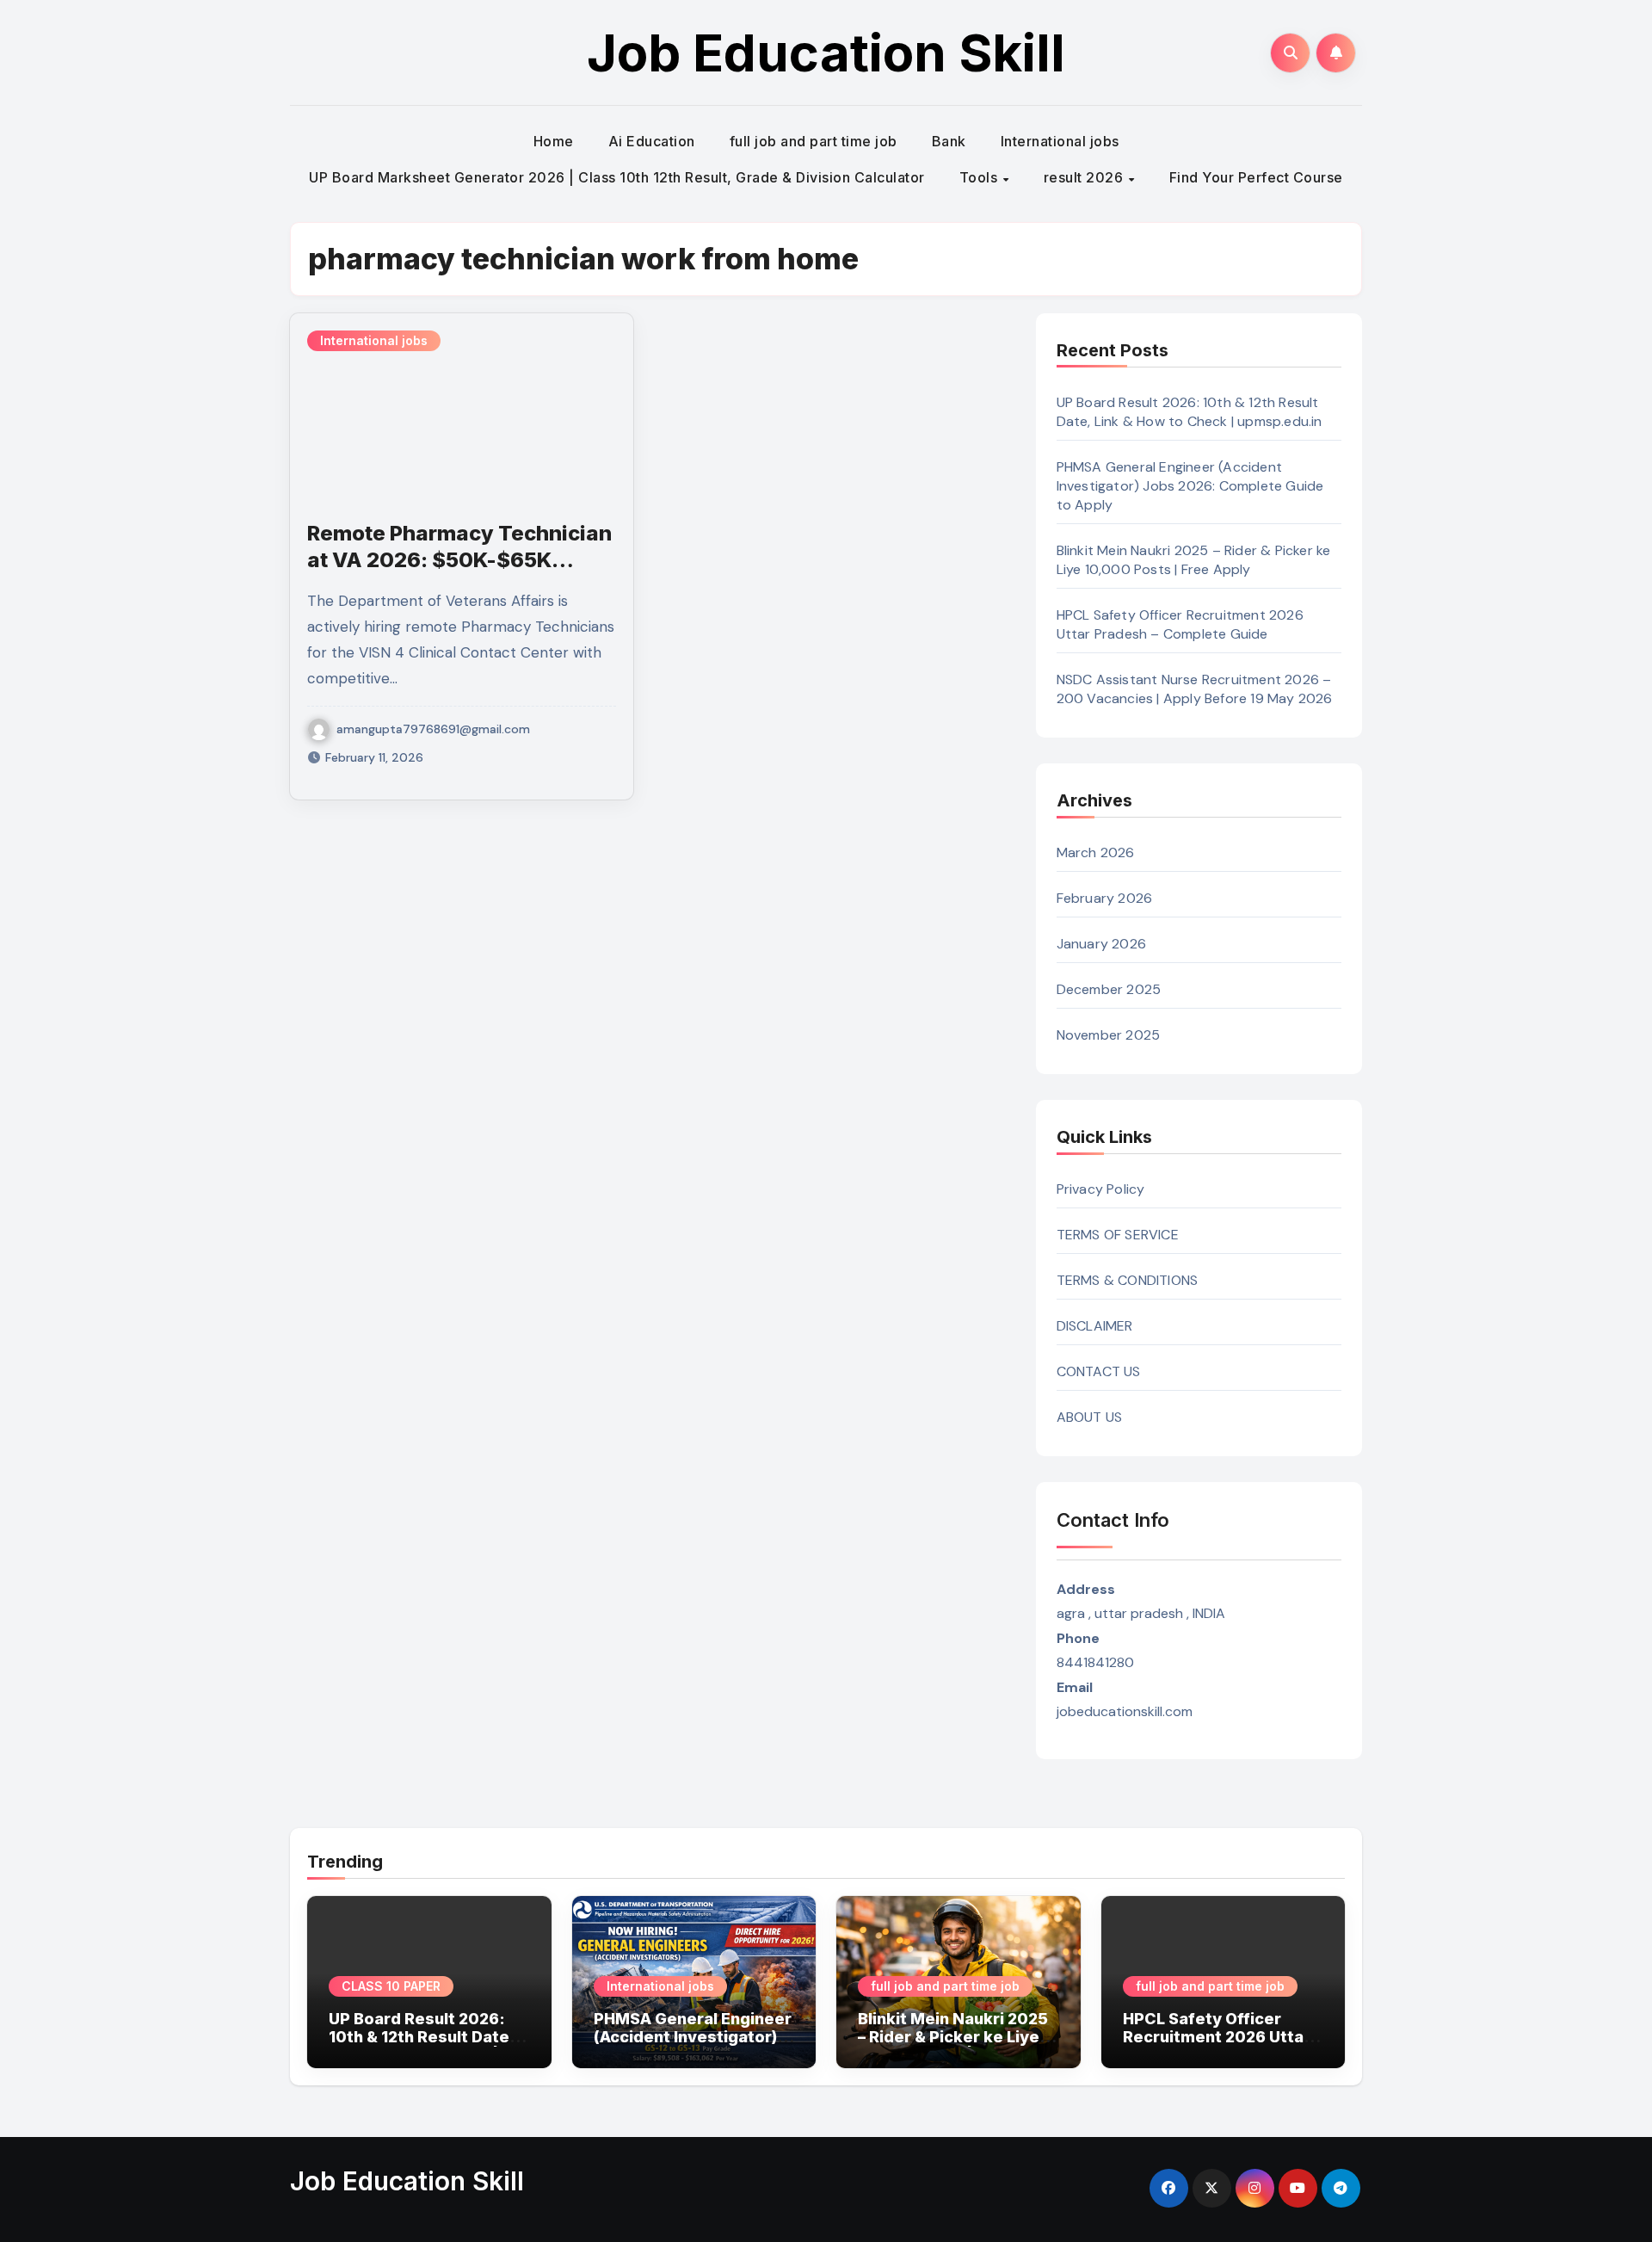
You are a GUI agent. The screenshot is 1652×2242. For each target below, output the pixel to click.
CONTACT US (1099, 1371)
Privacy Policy (1101, 1189)
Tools (980, 177)
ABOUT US (1090, 1417)
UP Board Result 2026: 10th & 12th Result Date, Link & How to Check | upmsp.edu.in (1190, 412)
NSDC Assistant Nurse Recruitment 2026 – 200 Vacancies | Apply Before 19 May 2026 (1195, 689)
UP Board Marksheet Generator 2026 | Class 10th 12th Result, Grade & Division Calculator (617, 177)
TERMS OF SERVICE (1118, 1235)
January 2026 (1101, 944)
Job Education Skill (826, 52)
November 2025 (1109, 1035)
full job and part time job (814, 141)
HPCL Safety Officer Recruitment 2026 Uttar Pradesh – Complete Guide (1180, 624)
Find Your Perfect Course (1256, 177)
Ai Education (652, 141)
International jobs (1060, 141)
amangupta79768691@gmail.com (433, 729)
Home (554, 141)
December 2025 (1109, 989)
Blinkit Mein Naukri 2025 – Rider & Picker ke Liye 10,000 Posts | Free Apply (1194, 560)
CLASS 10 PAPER (391, 1986)
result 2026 (1085, 177)
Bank (949, 141)
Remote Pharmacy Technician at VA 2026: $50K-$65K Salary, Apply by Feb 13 (459, 560)
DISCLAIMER (1095, 1326)
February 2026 (1105, 898)
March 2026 (1096, 852)
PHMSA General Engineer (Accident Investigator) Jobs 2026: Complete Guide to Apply (1190, 486)
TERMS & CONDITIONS (1128, 1280)
